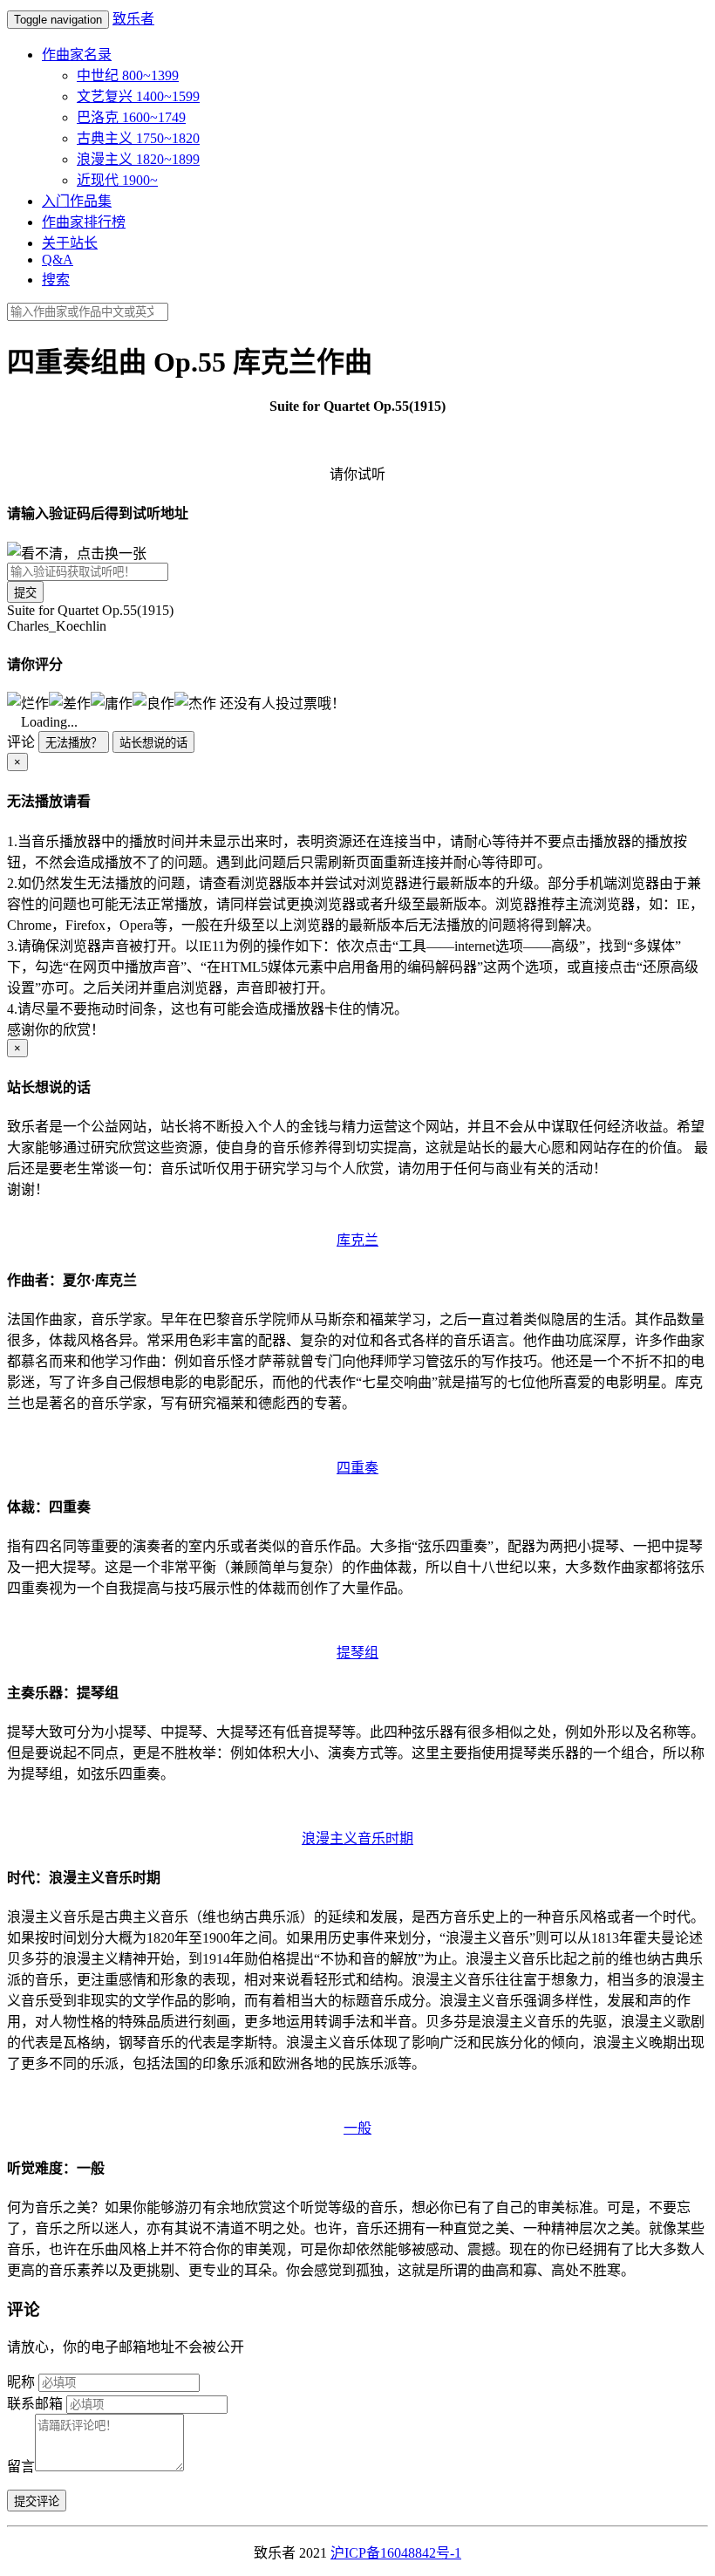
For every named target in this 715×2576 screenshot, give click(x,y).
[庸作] (112, 702)
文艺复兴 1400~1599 (138, 96)
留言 (21, 2467)
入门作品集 (77, 201)
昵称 (21, 2382)
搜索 (56, 280)
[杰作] (195, 702)
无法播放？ (74, 743)
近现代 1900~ (117, 180)
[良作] (153, 702)
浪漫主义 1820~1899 (138, 159)
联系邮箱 (35, 2404)
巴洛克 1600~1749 (131, 117)
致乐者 (133, 19)
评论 (21, 742)
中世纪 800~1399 (128, 75)
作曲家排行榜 (84, 222)
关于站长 (70, 243)
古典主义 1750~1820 (138, 138)
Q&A (58, 260)
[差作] (70, 702)
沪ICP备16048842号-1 (396, 2553)
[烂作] (28, 702)
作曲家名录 (77, 55)
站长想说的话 (153, 743)
